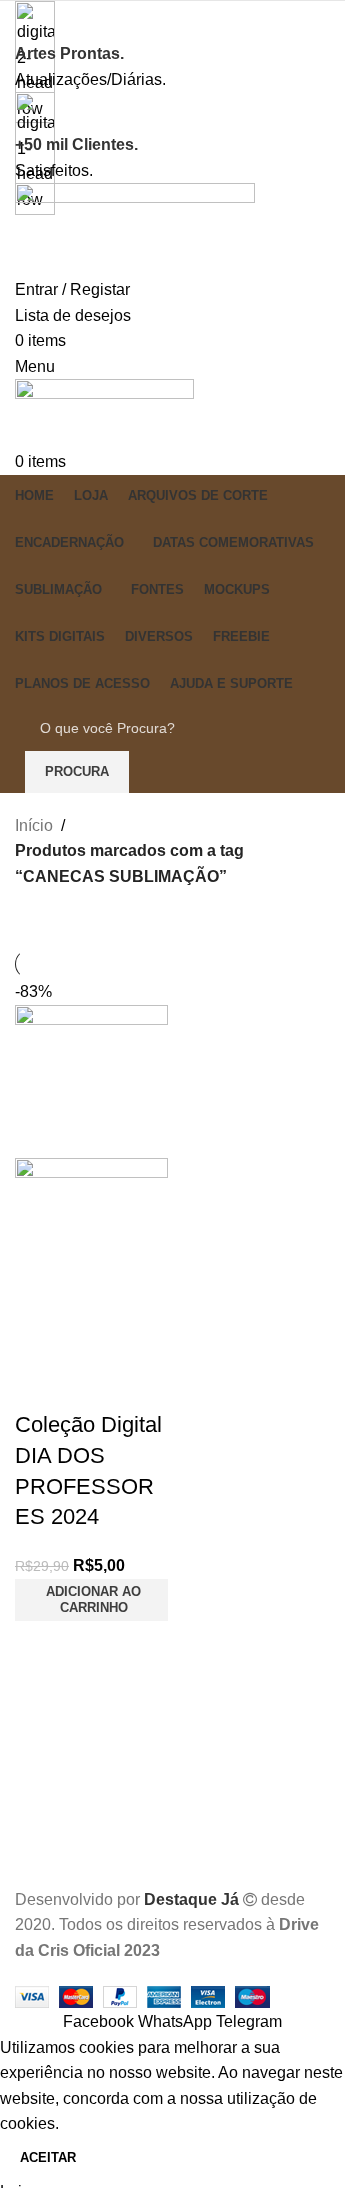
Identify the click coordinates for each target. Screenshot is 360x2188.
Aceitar (48, 2157)
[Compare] (40, 1335)
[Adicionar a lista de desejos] (40, 1385)
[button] (91, 1600)
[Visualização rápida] (94, 1335)
